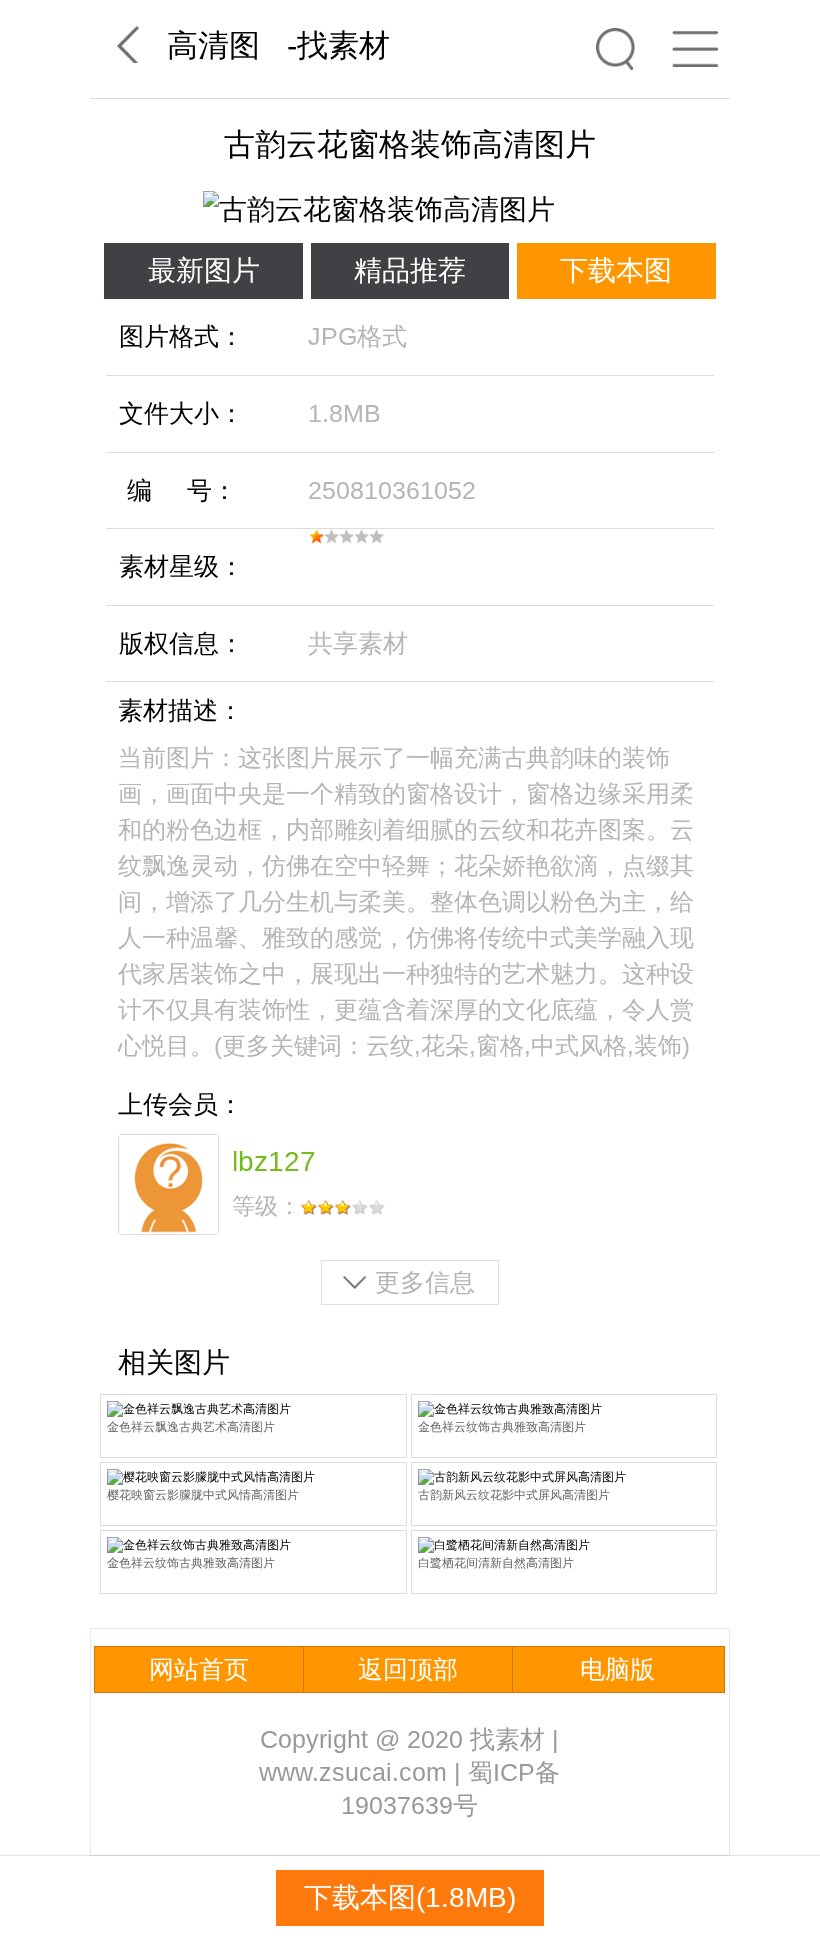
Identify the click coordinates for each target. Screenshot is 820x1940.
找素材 (343, 45)
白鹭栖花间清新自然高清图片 (496, 1563)
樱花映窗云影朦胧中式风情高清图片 (203, 1495)
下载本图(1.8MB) (410, 1897)
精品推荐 (410, 270)
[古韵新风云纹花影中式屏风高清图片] (564, 1477)
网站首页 (199, 1669)
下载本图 (616, 270)
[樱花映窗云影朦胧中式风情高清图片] (253, 1477)
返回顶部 (408, 1669)
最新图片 (204, 270)
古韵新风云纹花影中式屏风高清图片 (514, 1495)
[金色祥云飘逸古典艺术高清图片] (253, 1409)
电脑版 (617, 1669)
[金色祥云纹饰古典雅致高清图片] (564, 1409)
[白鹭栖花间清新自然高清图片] (564, 1545)
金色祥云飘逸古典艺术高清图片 (191, 1427)
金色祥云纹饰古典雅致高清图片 (502, 1427)
